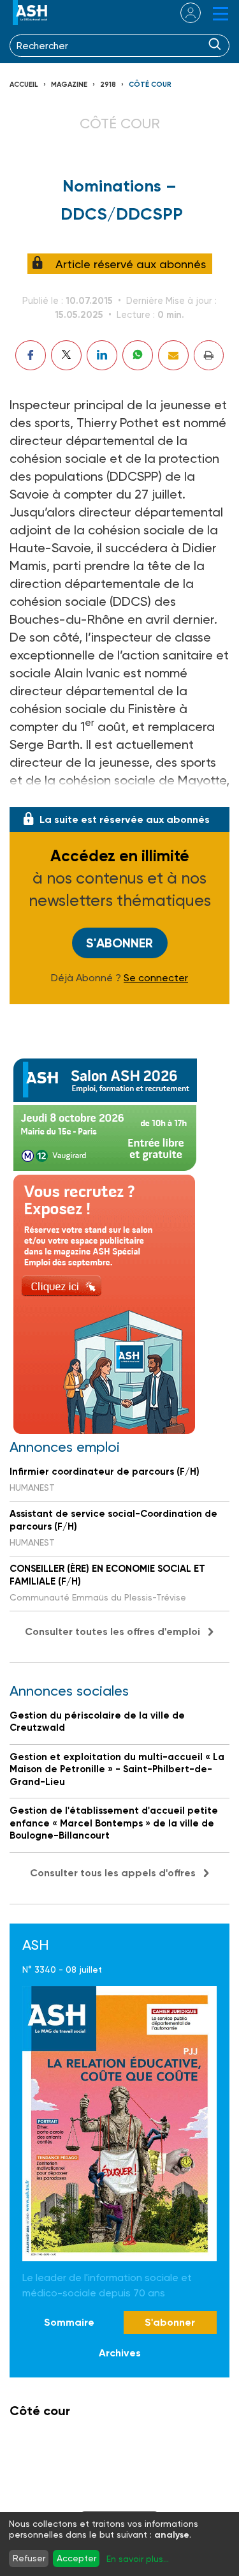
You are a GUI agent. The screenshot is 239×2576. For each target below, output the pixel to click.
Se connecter (156, 978)
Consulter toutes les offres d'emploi (112, 1631)
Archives (120, 2353)
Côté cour (150, 85)
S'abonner (119, 943)
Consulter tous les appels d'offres (113, 1873)
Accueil (24, 85)
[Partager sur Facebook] (31, 355)
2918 (108, 85)
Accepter (76, 2558)
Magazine (69, 85)
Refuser (29, 2558)
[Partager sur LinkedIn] (102, 355)
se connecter (183, 13)
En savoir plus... (138, 2559)
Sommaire (69, 2322)
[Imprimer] (209, 355)
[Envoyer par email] (173, 355)
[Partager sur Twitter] (66, 355)
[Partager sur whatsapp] (138, 355)
